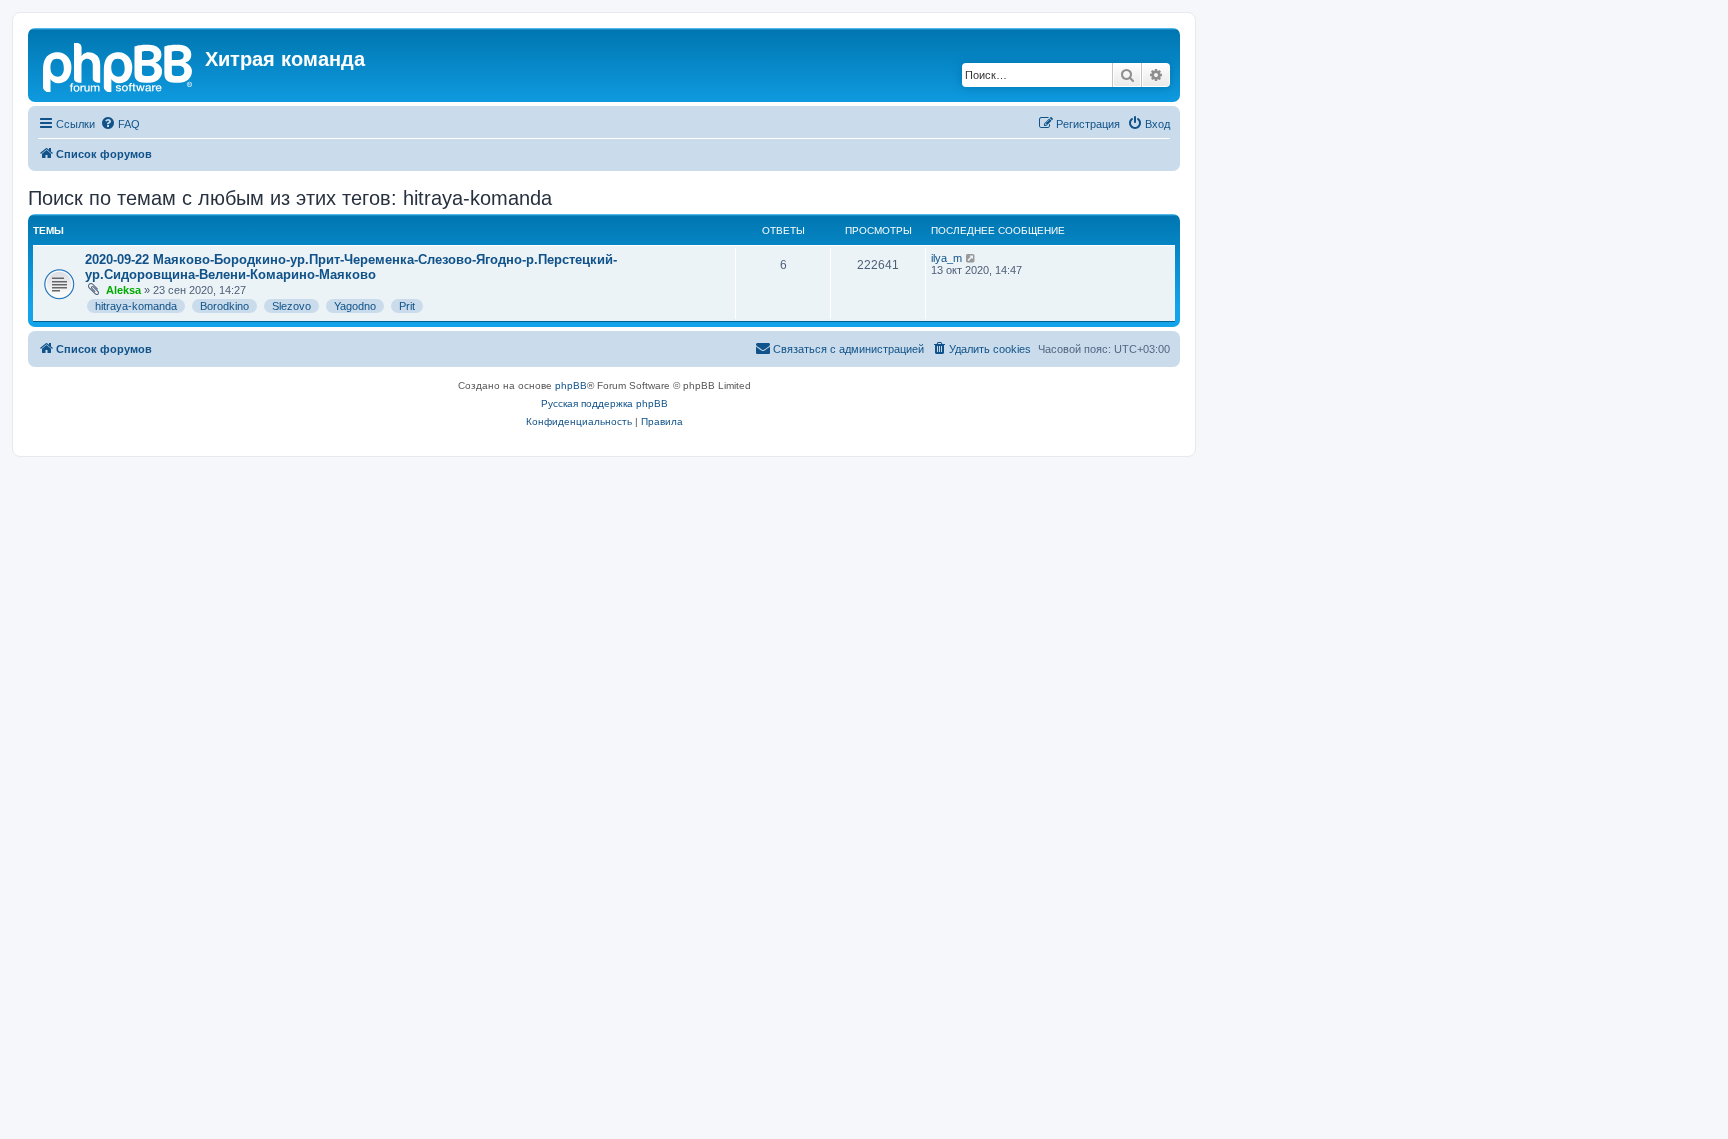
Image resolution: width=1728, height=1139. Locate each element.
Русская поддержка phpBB (604, 403)
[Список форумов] (119, 65)
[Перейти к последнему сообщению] (971, 258)
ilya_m (946, 258)
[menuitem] (120, 124)
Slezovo (291, 306)
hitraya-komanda (136, 306)
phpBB (571, 385)
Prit (407, 306)
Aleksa (123, 290)
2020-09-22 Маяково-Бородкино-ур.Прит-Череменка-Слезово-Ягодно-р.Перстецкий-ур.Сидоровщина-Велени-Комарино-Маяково (351, 267)
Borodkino (224, 306)
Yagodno (355, 306)
